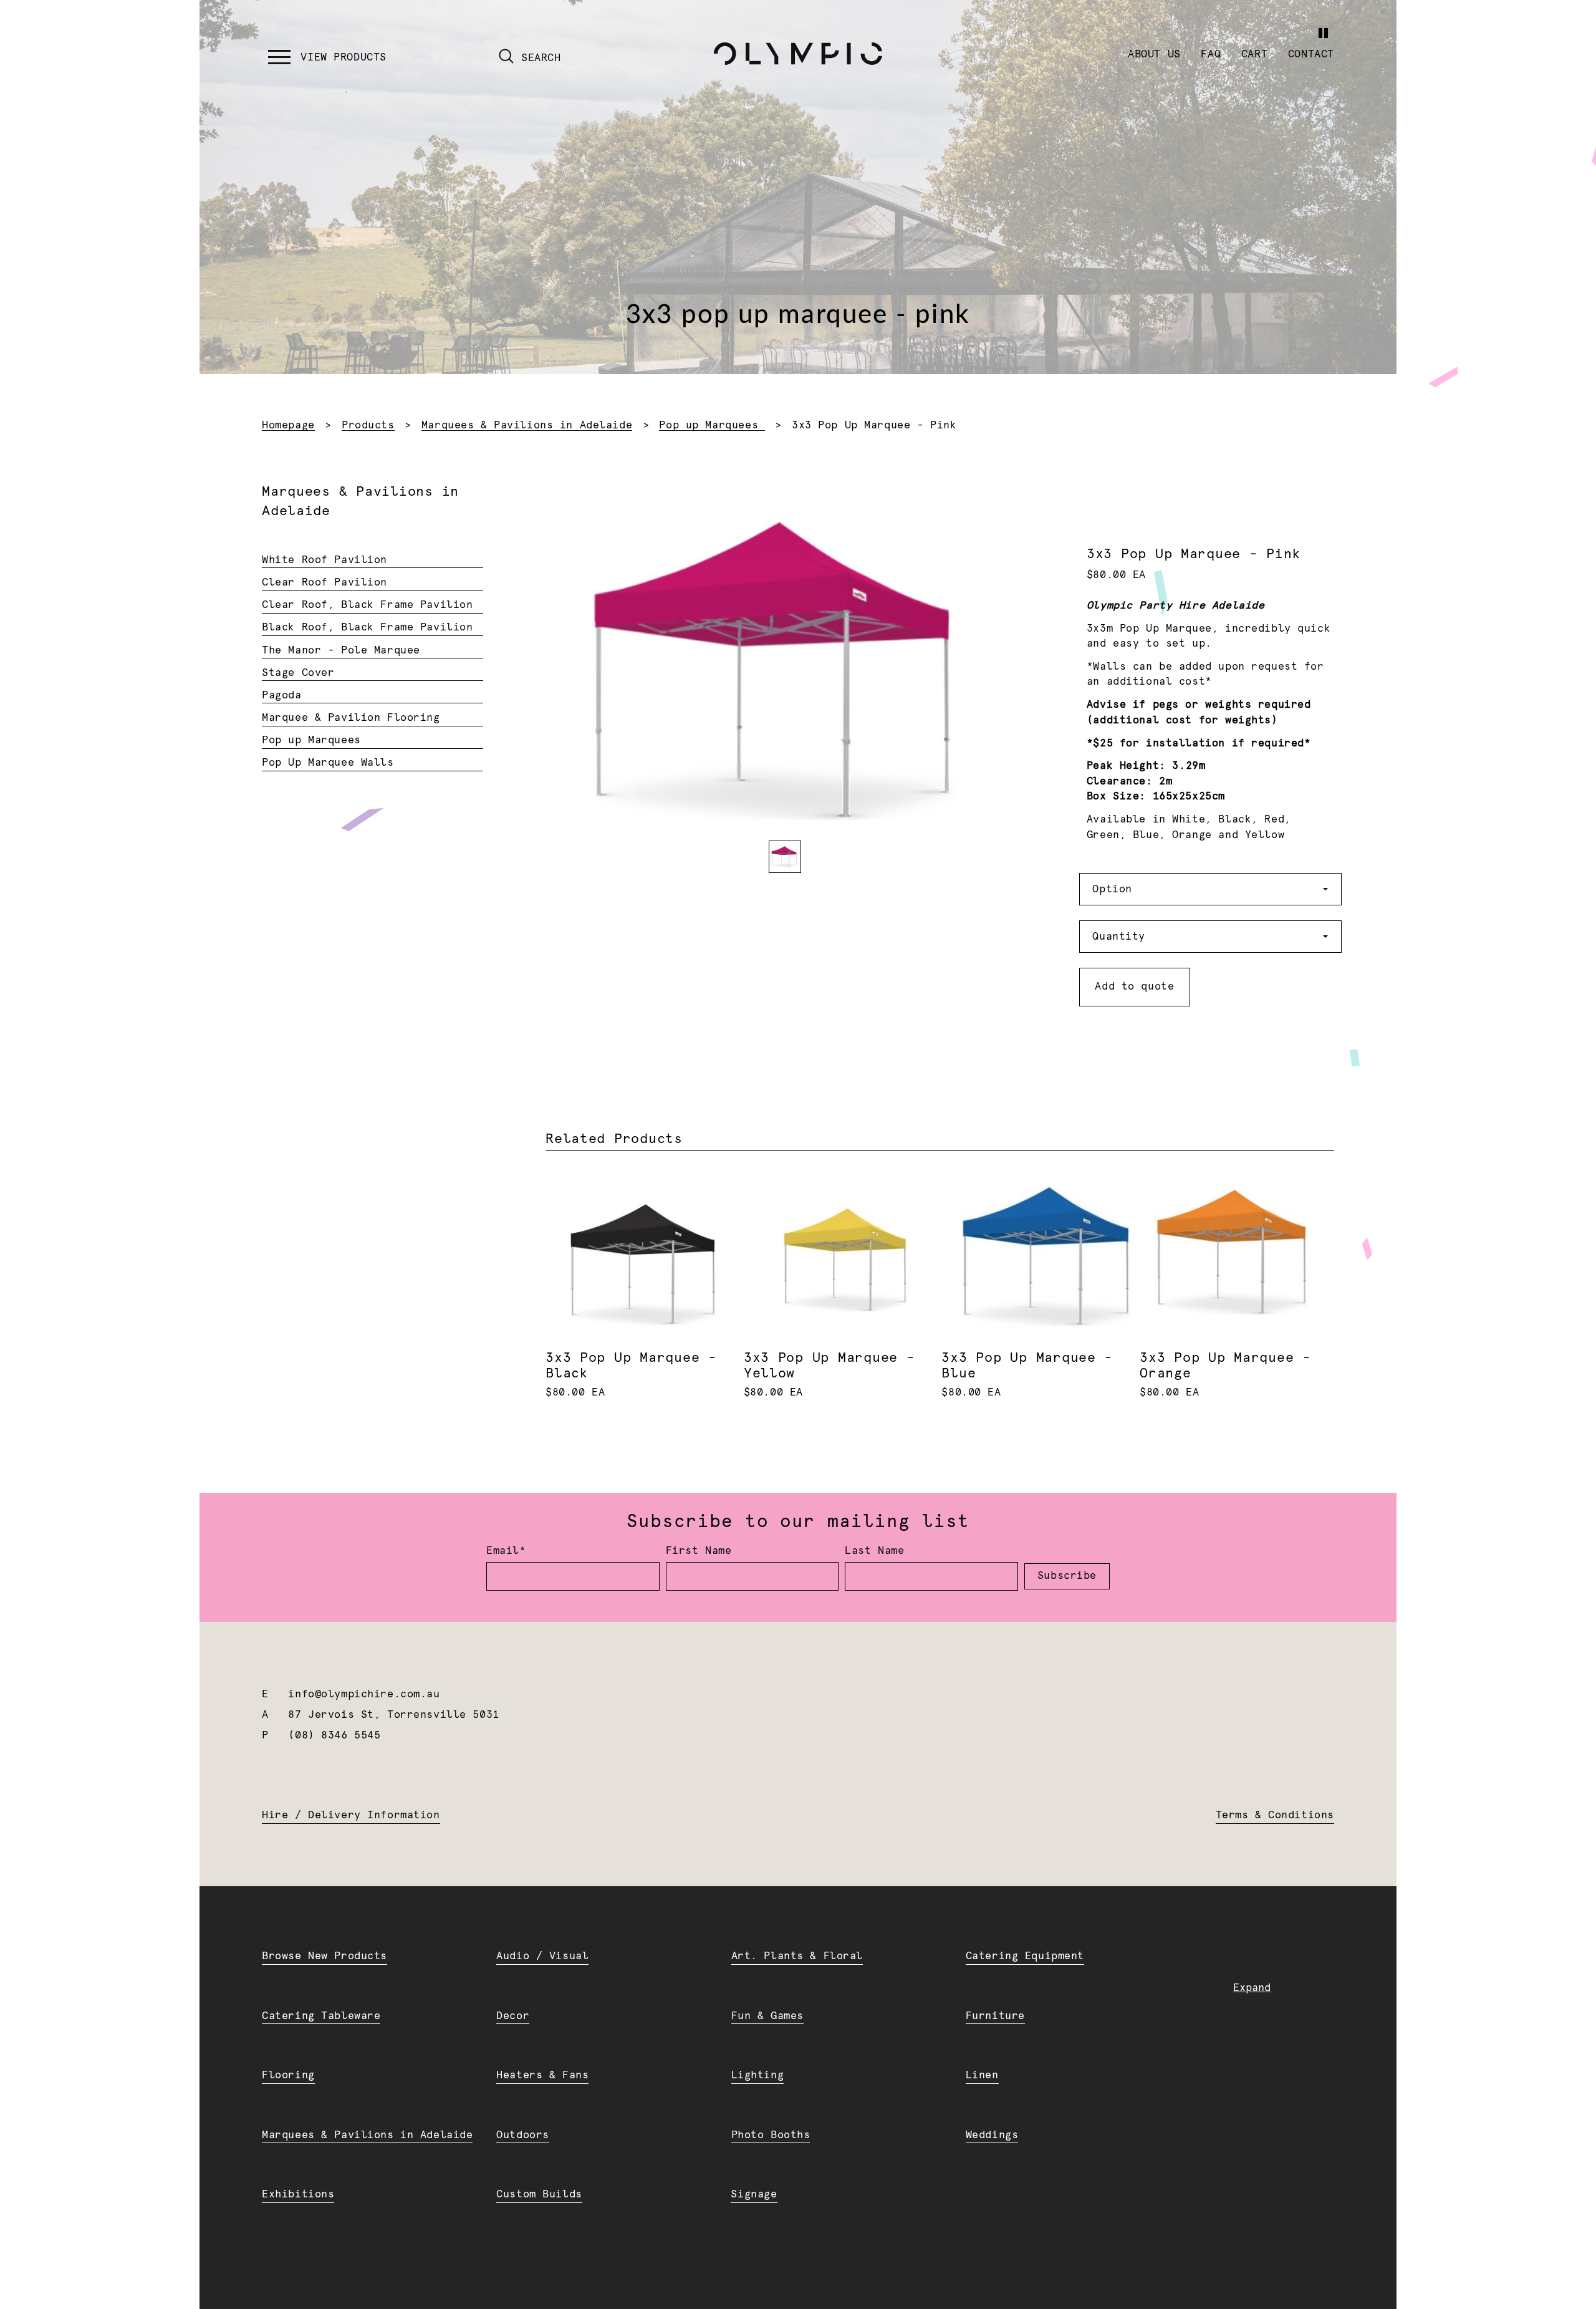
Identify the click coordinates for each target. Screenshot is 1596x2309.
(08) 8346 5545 (334, 1735)
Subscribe (1067, 1576)
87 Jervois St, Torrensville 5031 (393, 1715)
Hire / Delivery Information (351, 1815)
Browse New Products (324, 1956)
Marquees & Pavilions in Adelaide (527, 425)
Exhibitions (298, 2194)
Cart (1254, 54)
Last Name (874, 1551)
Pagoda (281, 695)
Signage (754, 2194)
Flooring (288, 2075)
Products (368, 425)
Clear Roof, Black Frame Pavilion (367, 605)
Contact (1311, 54)
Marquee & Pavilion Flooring (351, 718)
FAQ (1211, 54)
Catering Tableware (321, 2016)
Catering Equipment (1025, 1956)
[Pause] (1323, 33)
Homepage (288, 425)
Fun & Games (767, 2016)
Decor (513, 2016)
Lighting (758, 2075)
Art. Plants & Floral (797, 1956)
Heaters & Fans (542, 2075)
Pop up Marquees (712, 425)
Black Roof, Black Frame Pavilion (367, 627)
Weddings (992, 2135)
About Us (1154, 54)
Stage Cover (298, 673)
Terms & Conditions (1275, 1815)
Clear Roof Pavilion (324, 582)
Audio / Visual (542, 1956)
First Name (699, 1551)
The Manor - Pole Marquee (341, 650)
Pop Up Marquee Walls (328, 763)
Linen (982, 2075)
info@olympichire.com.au (364, 1694)
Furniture (995, 2016)
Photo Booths (771, 2135)
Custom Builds (539, 2194)
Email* (506, 1551)
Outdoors (523, 2135)
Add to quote (1134, 986)
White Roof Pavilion (324, 560)
